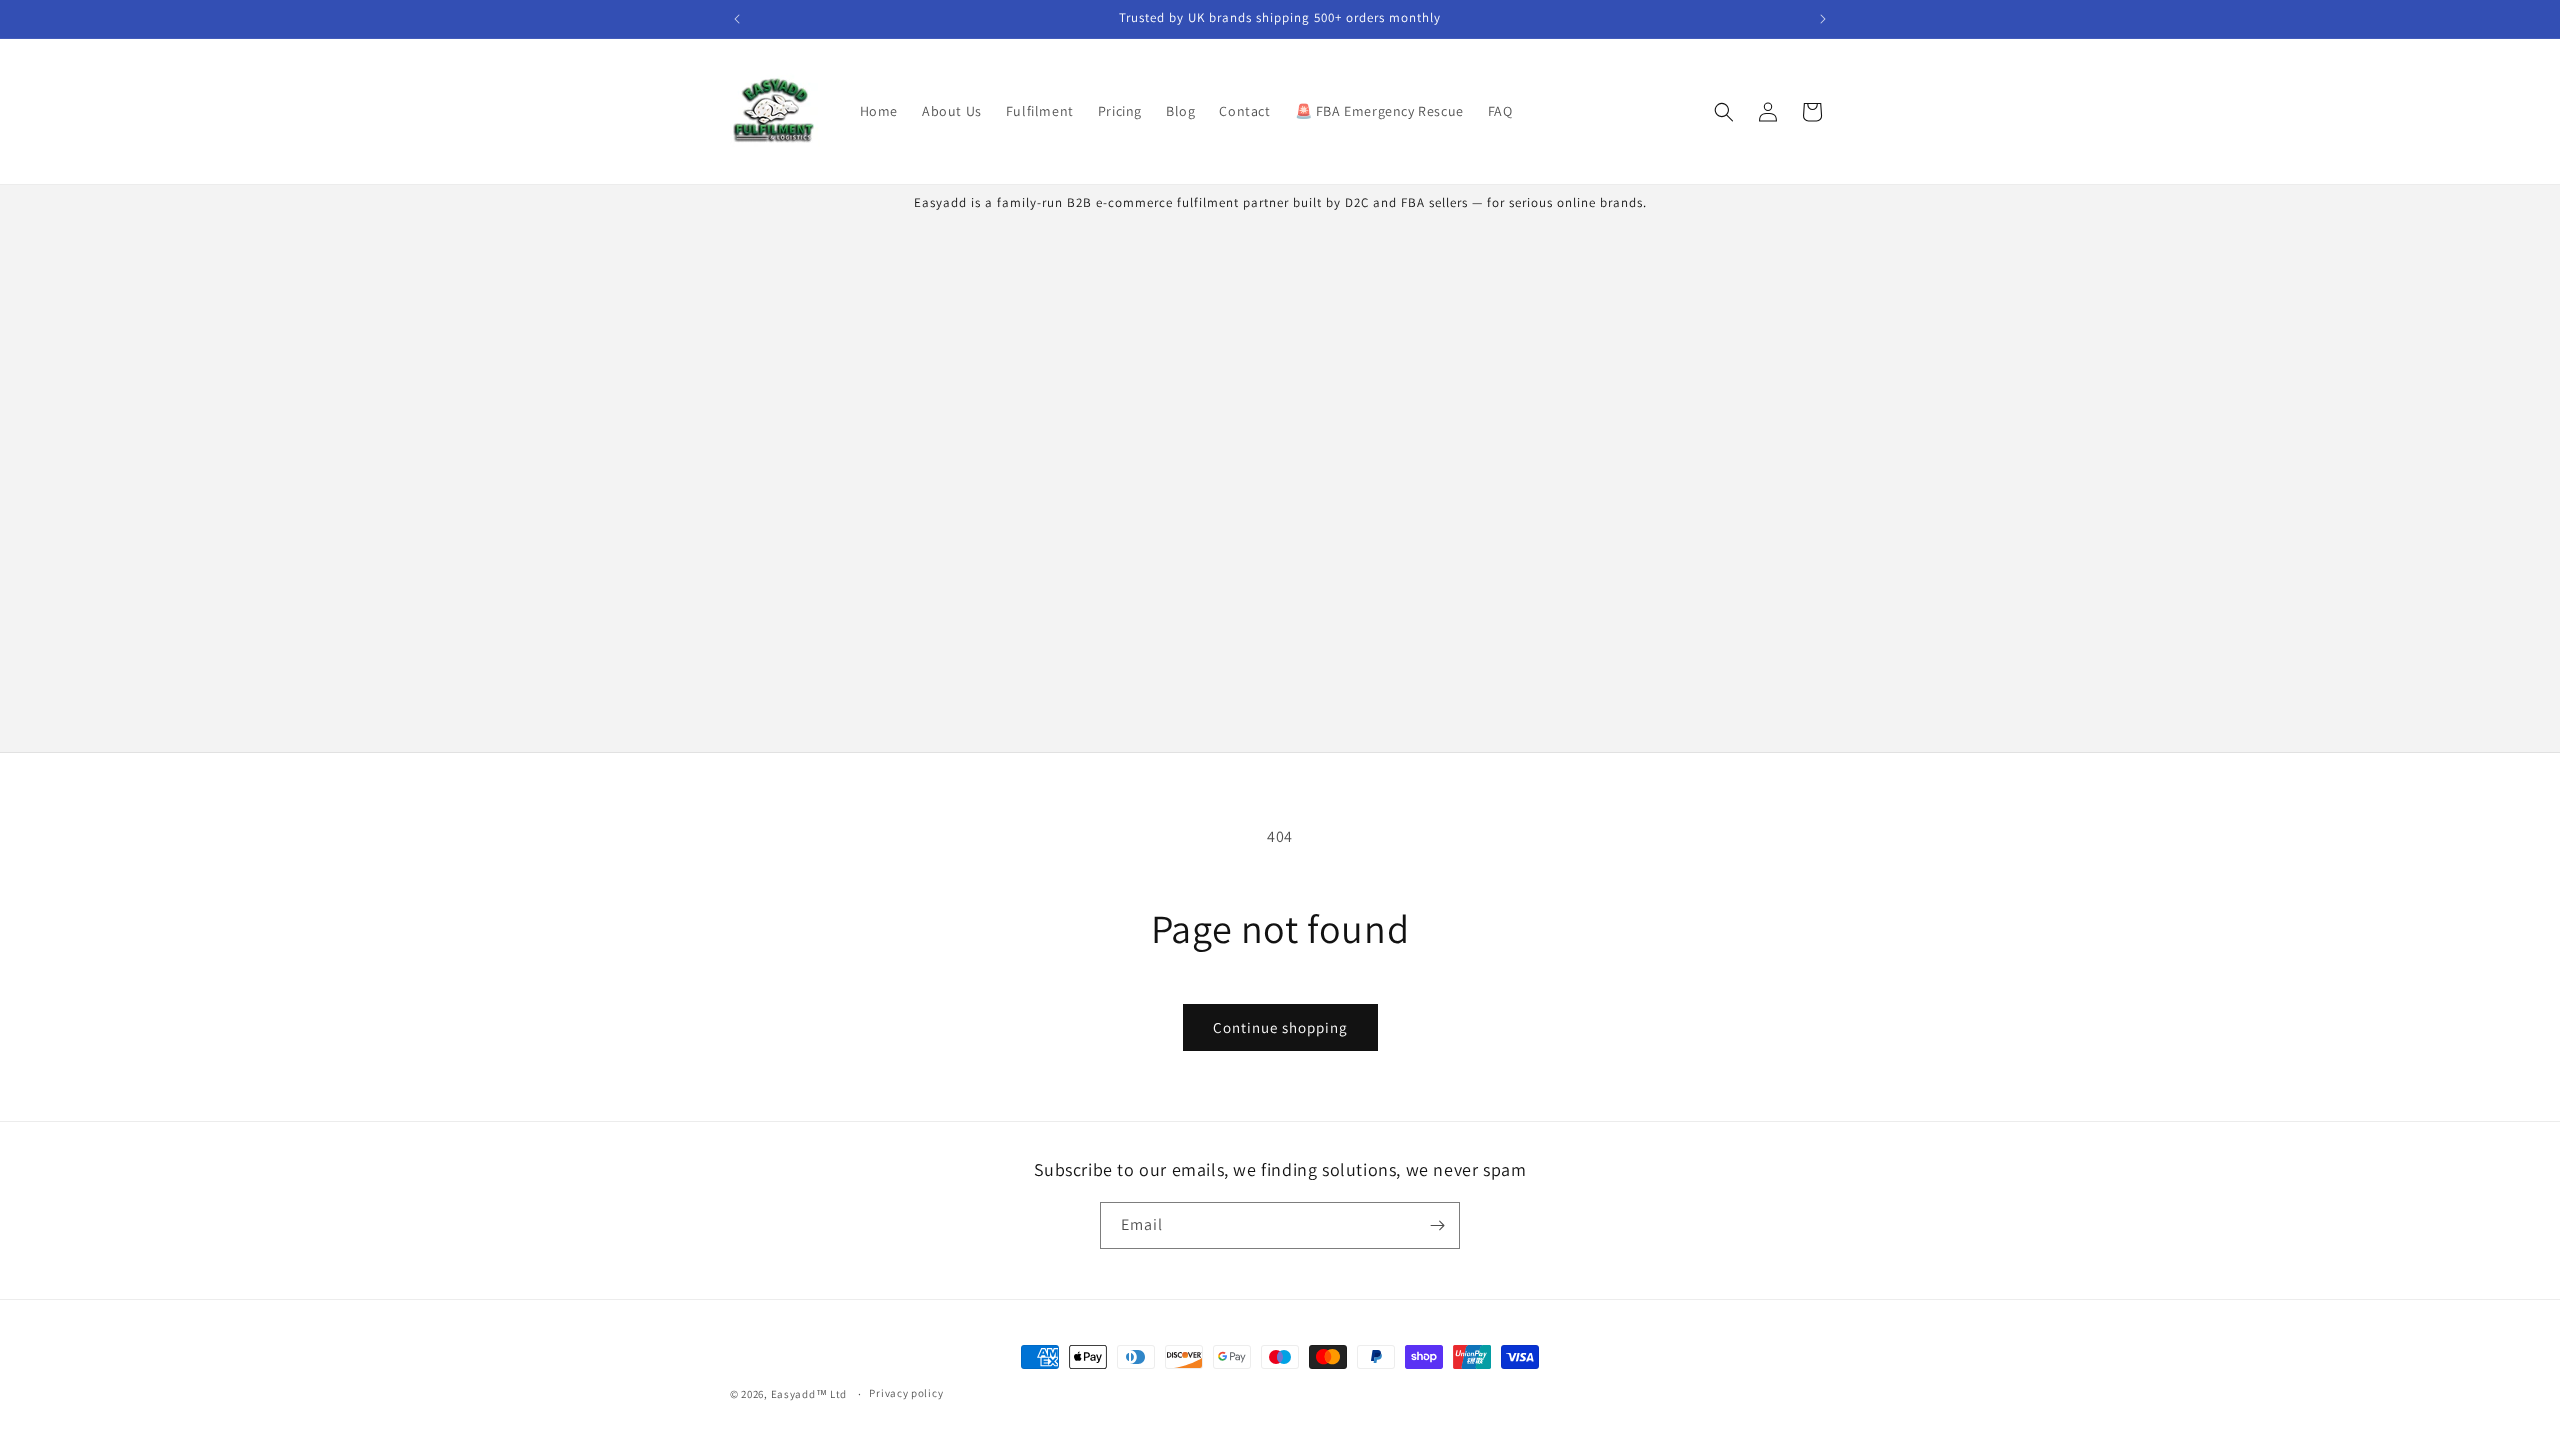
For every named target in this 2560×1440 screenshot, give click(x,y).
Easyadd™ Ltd (809, 1394)
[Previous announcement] (737, 19)
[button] (1724, 112)
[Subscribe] (1437, 1225)
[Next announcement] (1823, 19)
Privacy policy (906, 1393)
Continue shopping (1280, 1027)
